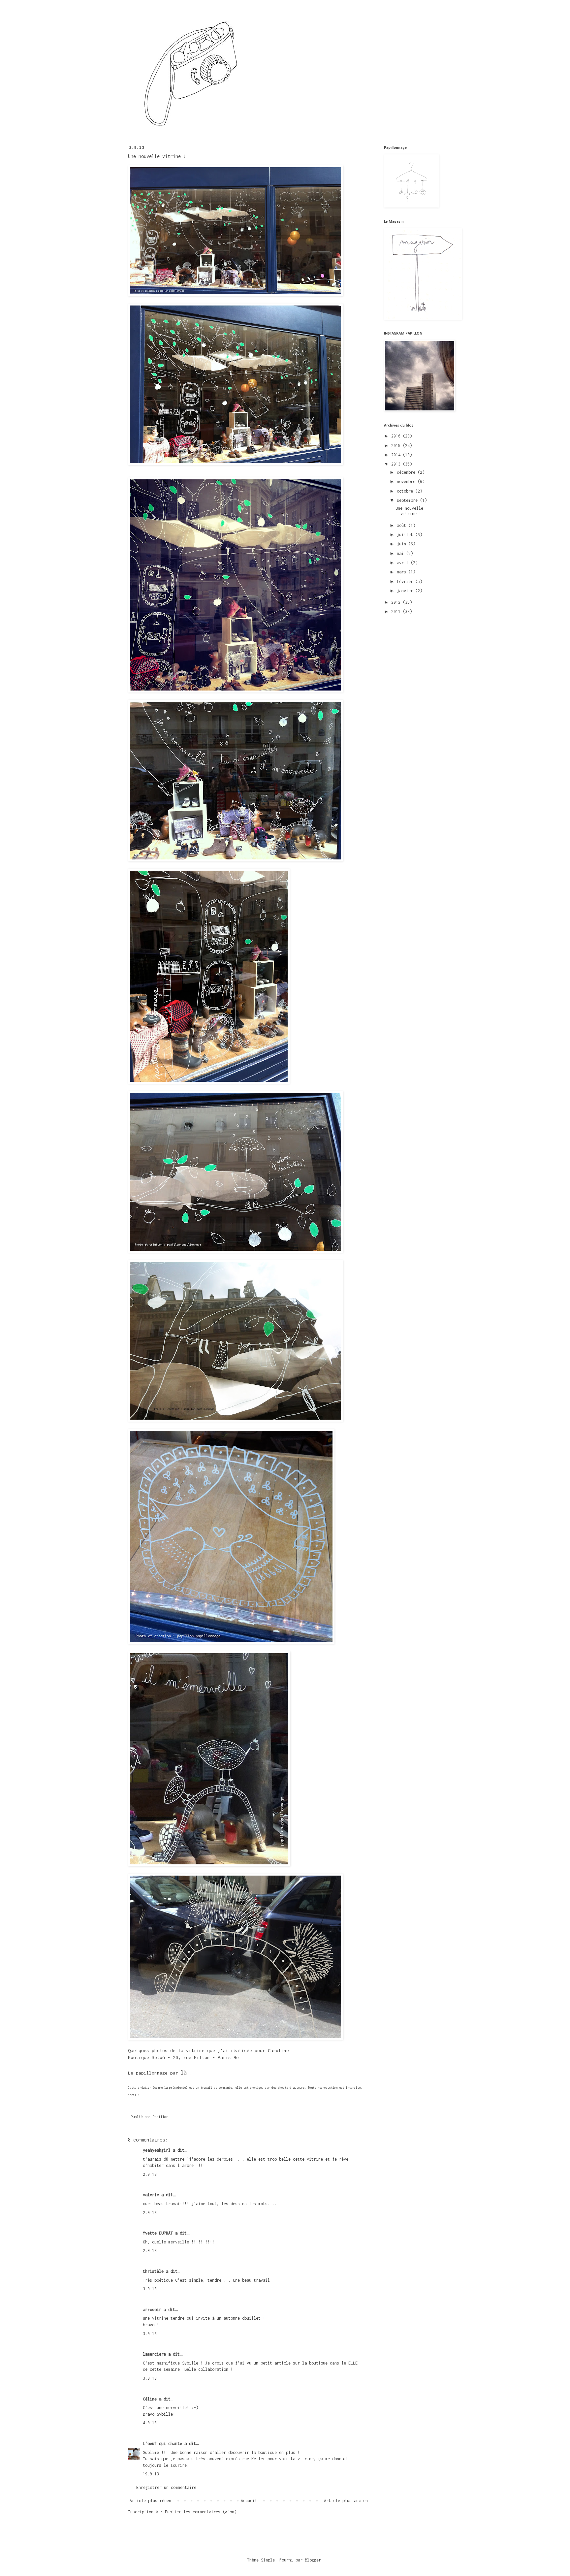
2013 (397, 464)
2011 (397, 612)
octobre (406, 491)
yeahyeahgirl (157, 2150)
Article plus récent (152, 2501)
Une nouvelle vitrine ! (409, 511)
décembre (407, 472)
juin (403, 544)
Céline (150, 2399)
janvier (406, 591)
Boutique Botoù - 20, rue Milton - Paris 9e (183, 2057)
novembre (407, 482)
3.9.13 (150, 2289)
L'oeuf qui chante (162, 2444)
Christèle (153, 2271)
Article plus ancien (346, 2501)
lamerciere (154, 2354)
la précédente (175, 2088)
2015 (397, 446)
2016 (397, 436)
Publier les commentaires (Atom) (201, 2512)
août (403, 525)
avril (404, 563)
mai (401, 553)
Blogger (313, 2560)
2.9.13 (150, 2174)
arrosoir (152, 2310)
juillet (406, 535)
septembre (408, 500)
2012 (397, 602)
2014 (397, 455)
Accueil (249, 2501)
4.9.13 (150, 2423)
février (406, 581)
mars (403, 572)
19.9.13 (151, 2474)
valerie (151, 2195)
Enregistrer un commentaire (166, 2487)
